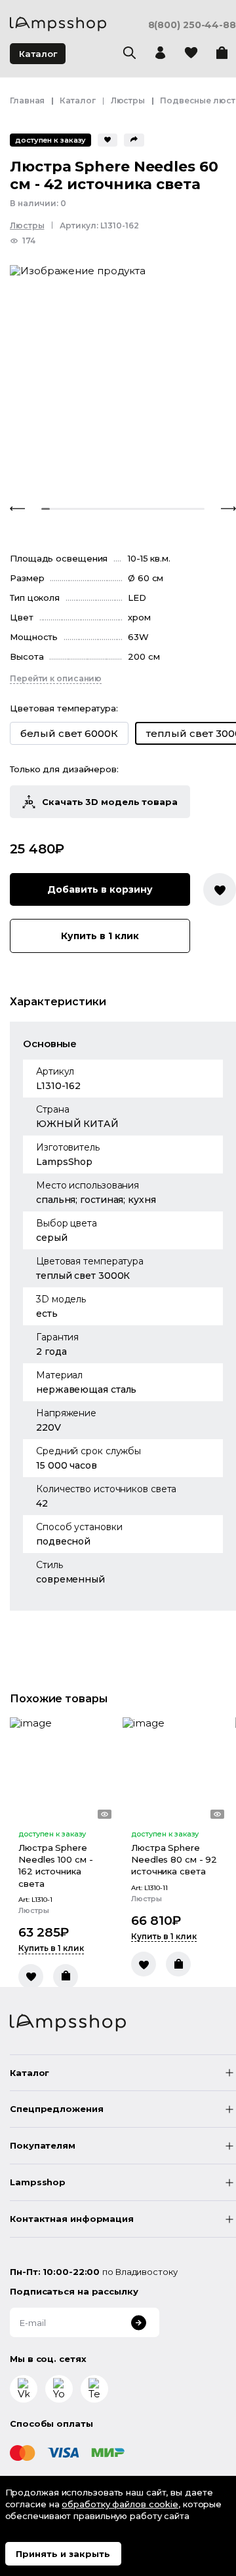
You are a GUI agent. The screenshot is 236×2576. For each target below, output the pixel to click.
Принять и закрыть (63, 2554)
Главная (27, 100)
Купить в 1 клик (100, 936)
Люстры (128, 100)
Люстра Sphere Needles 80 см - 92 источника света (174, 1859)
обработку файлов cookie (120, 2504)
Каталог (38, 54)
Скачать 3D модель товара (110, 802)
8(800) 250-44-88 (192, 25)
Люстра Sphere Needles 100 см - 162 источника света (55, 1866)
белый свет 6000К (69, 733)
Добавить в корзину (100, 889)
